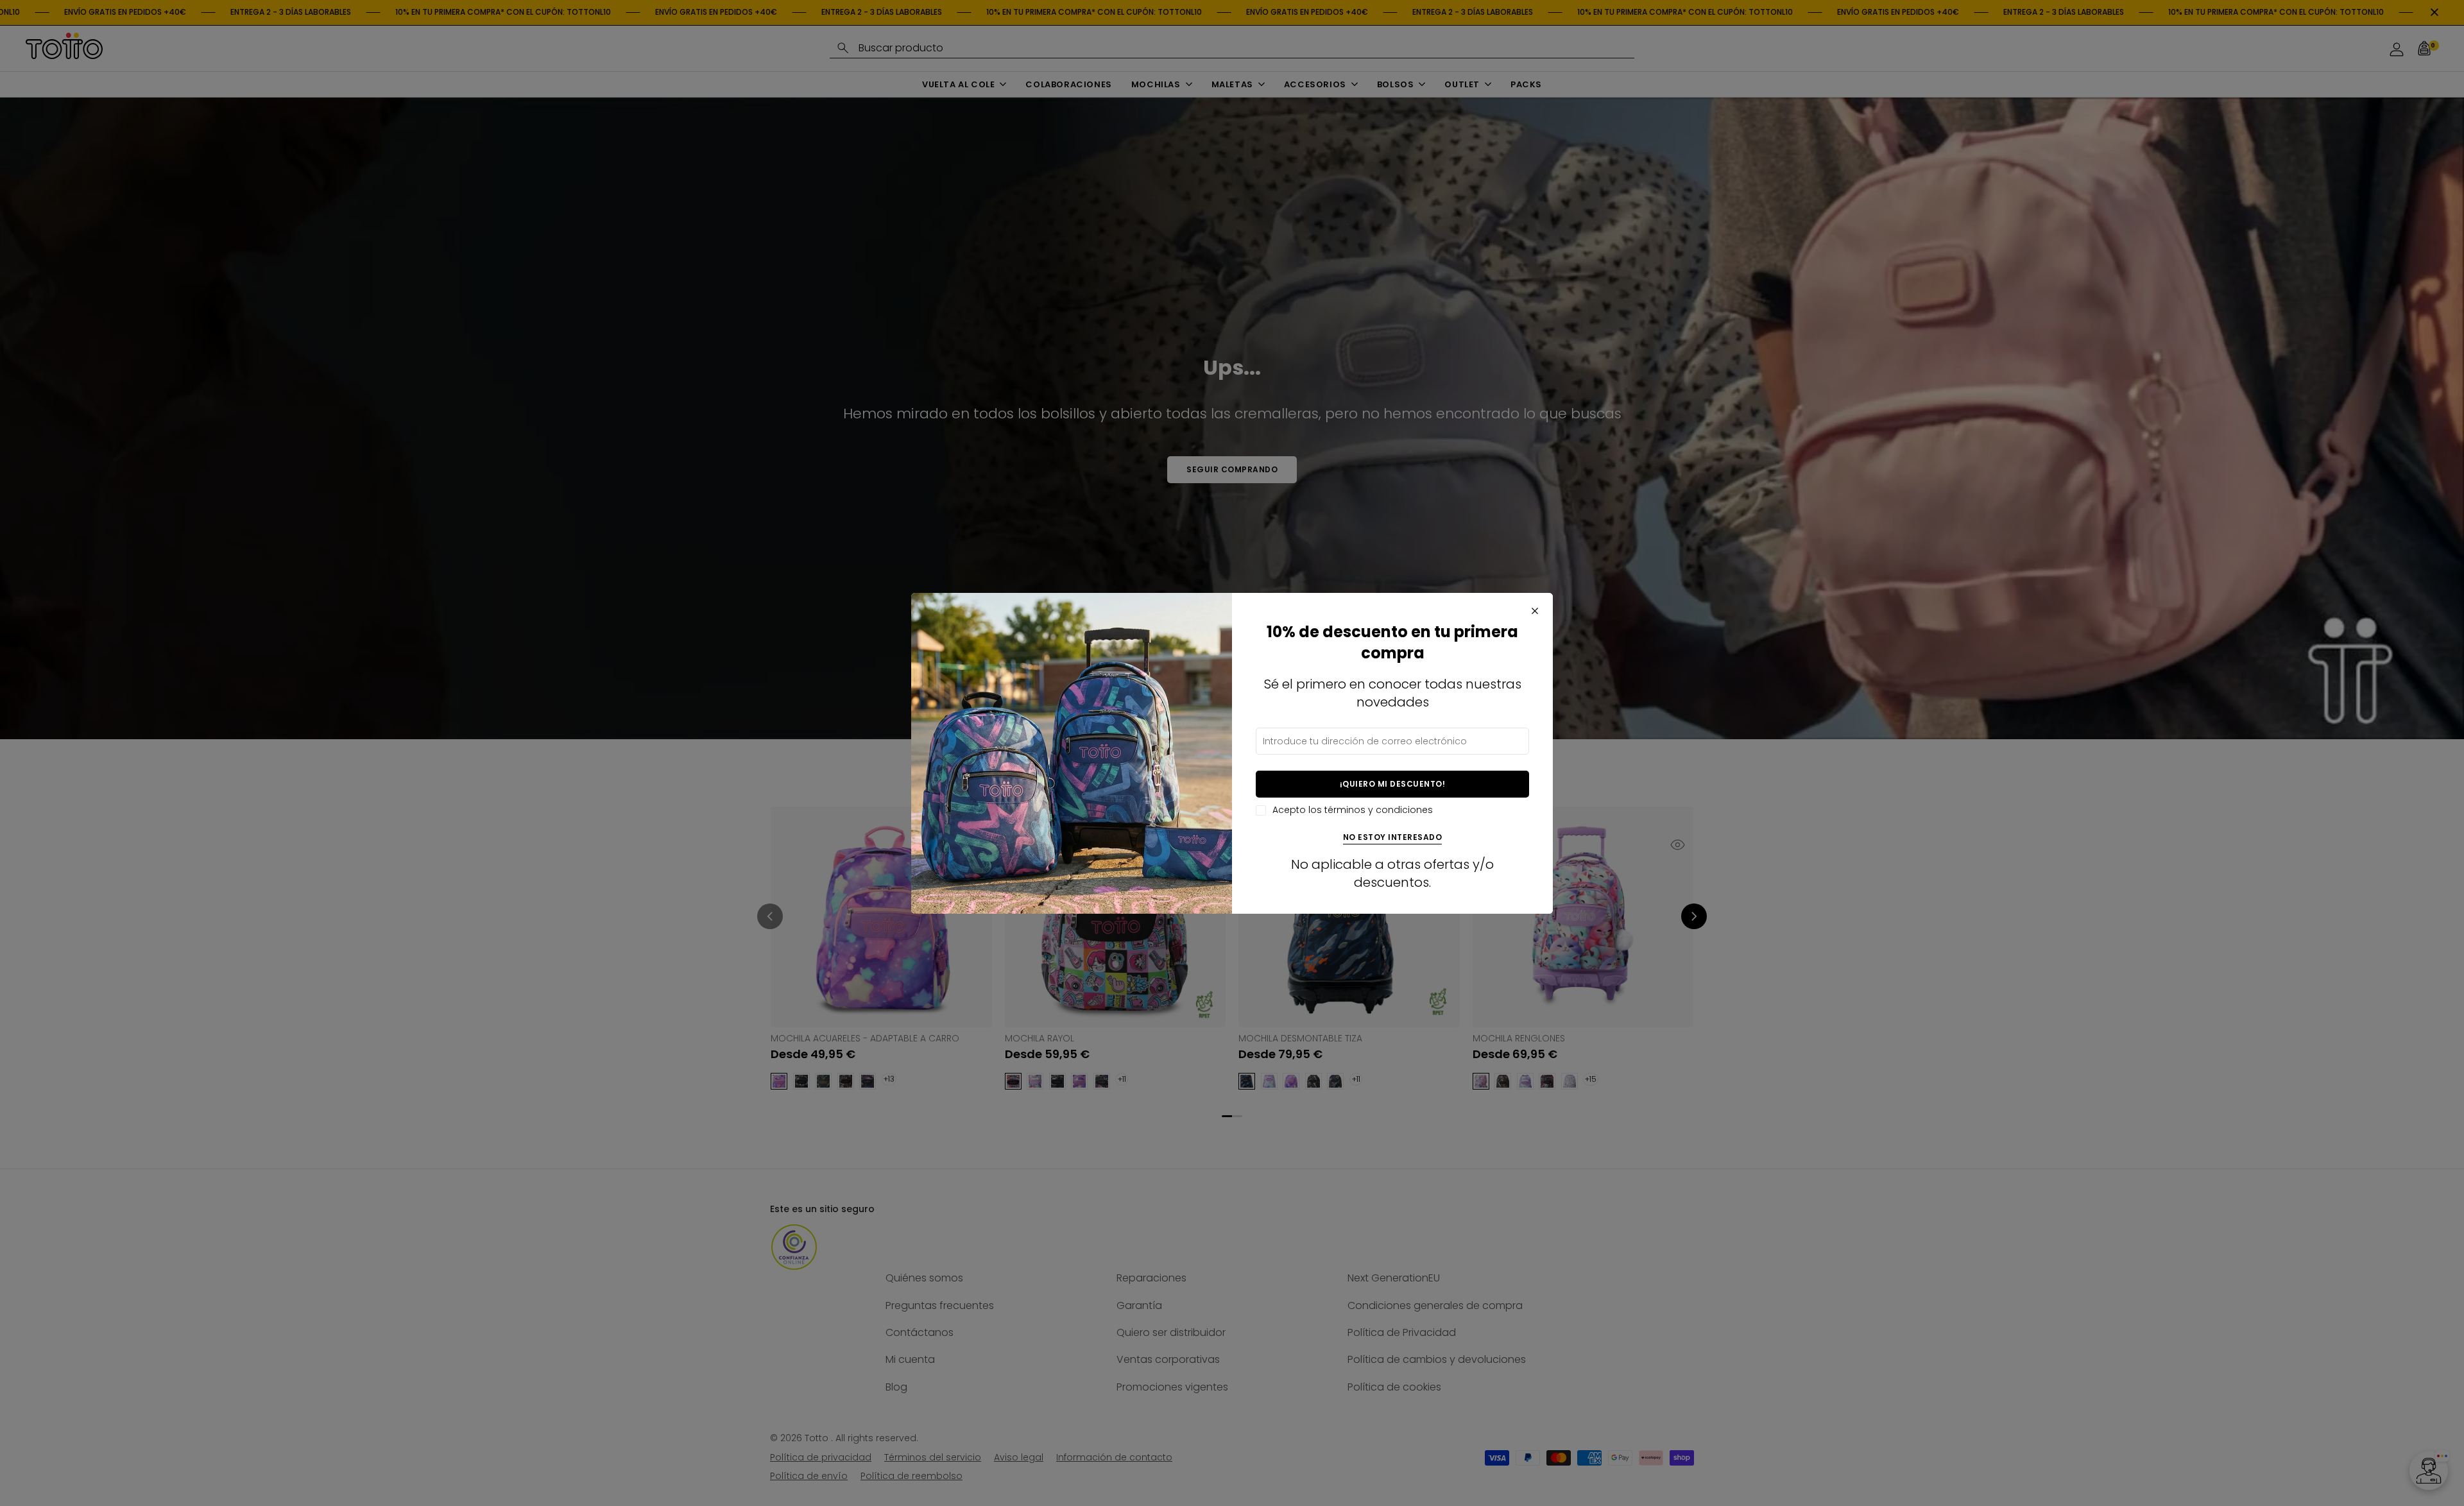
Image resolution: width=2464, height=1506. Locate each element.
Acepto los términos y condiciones (1353, 810)
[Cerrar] (1535, 611)
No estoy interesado (1393, 838)
